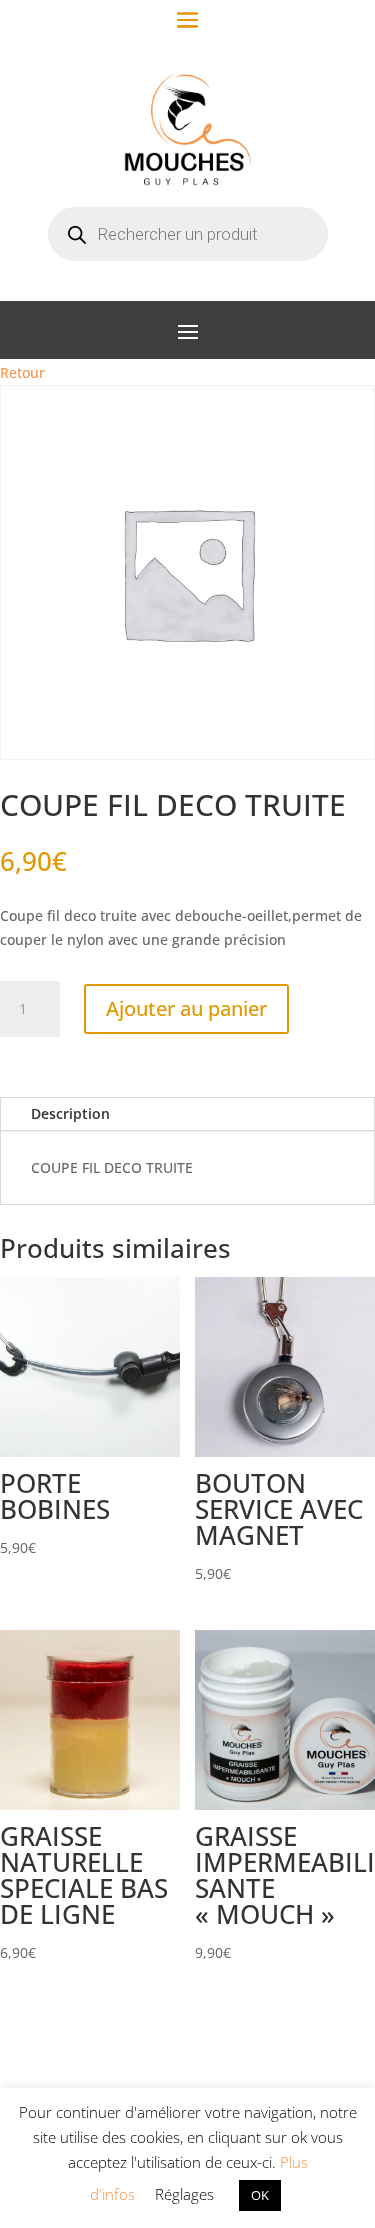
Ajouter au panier (186, 1008)
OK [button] (260, 2195)
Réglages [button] (184, 2194)
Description (70, 1113)
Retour (22, 372)
